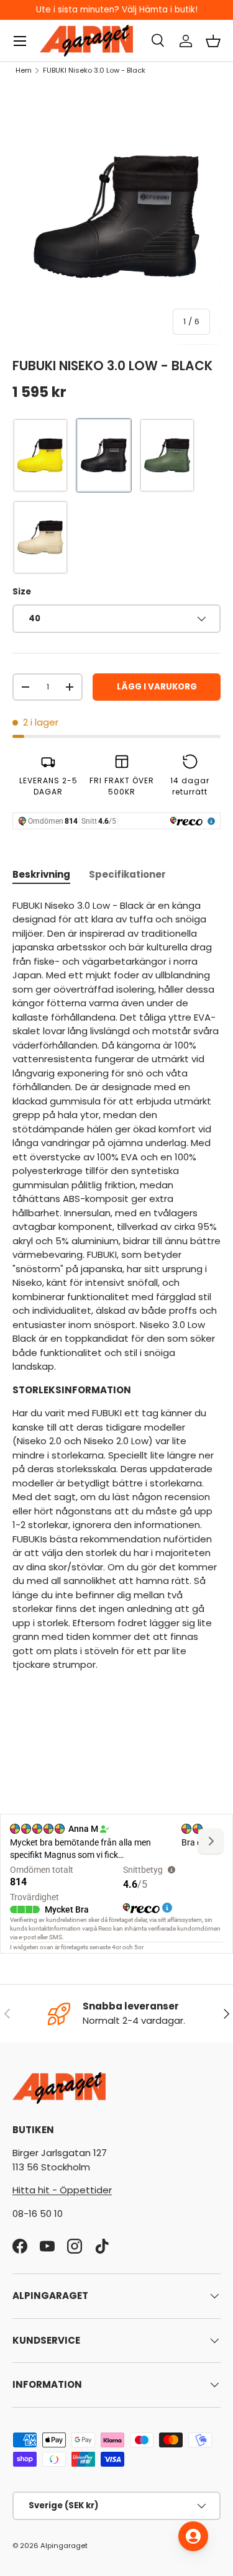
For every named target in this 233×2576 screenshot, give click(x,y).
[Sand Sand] (40, 537)
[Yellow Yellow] (40, 455)
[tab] (41, 874)
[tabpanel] (116, 1286)
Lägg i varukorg (157, 687)
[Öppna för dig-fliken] (193, 2536)
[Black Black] (104, 455)
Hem (24, 70)
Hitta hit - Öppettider (62, 2190)
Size (22, 592)
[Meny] (20, 41)
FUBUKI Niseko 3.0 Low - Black (94, 70)
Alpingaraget (64, 2546)
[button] (213, 41)
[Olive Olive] (167, 455)
